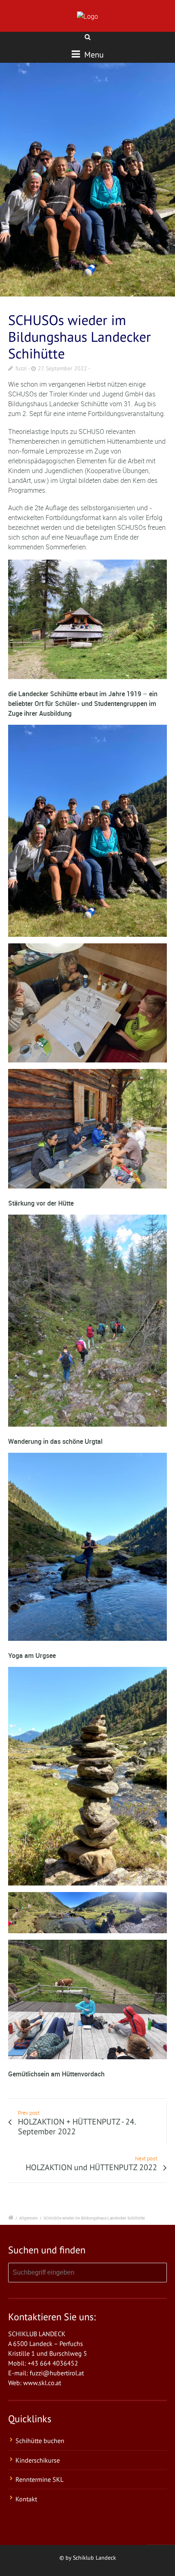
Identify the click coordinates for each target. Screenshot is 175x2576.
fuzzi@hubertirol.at (57, 2373)
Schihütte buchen (40, 2441)
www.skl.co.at (42, 2383)
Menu (93, 55)
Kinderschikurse (38, 2460)
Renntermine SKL (39, 2479)
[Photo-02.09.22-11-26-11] (87, 180)
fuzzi (21, 368)
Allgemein (28, 2218)
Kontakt (26, 2499)
